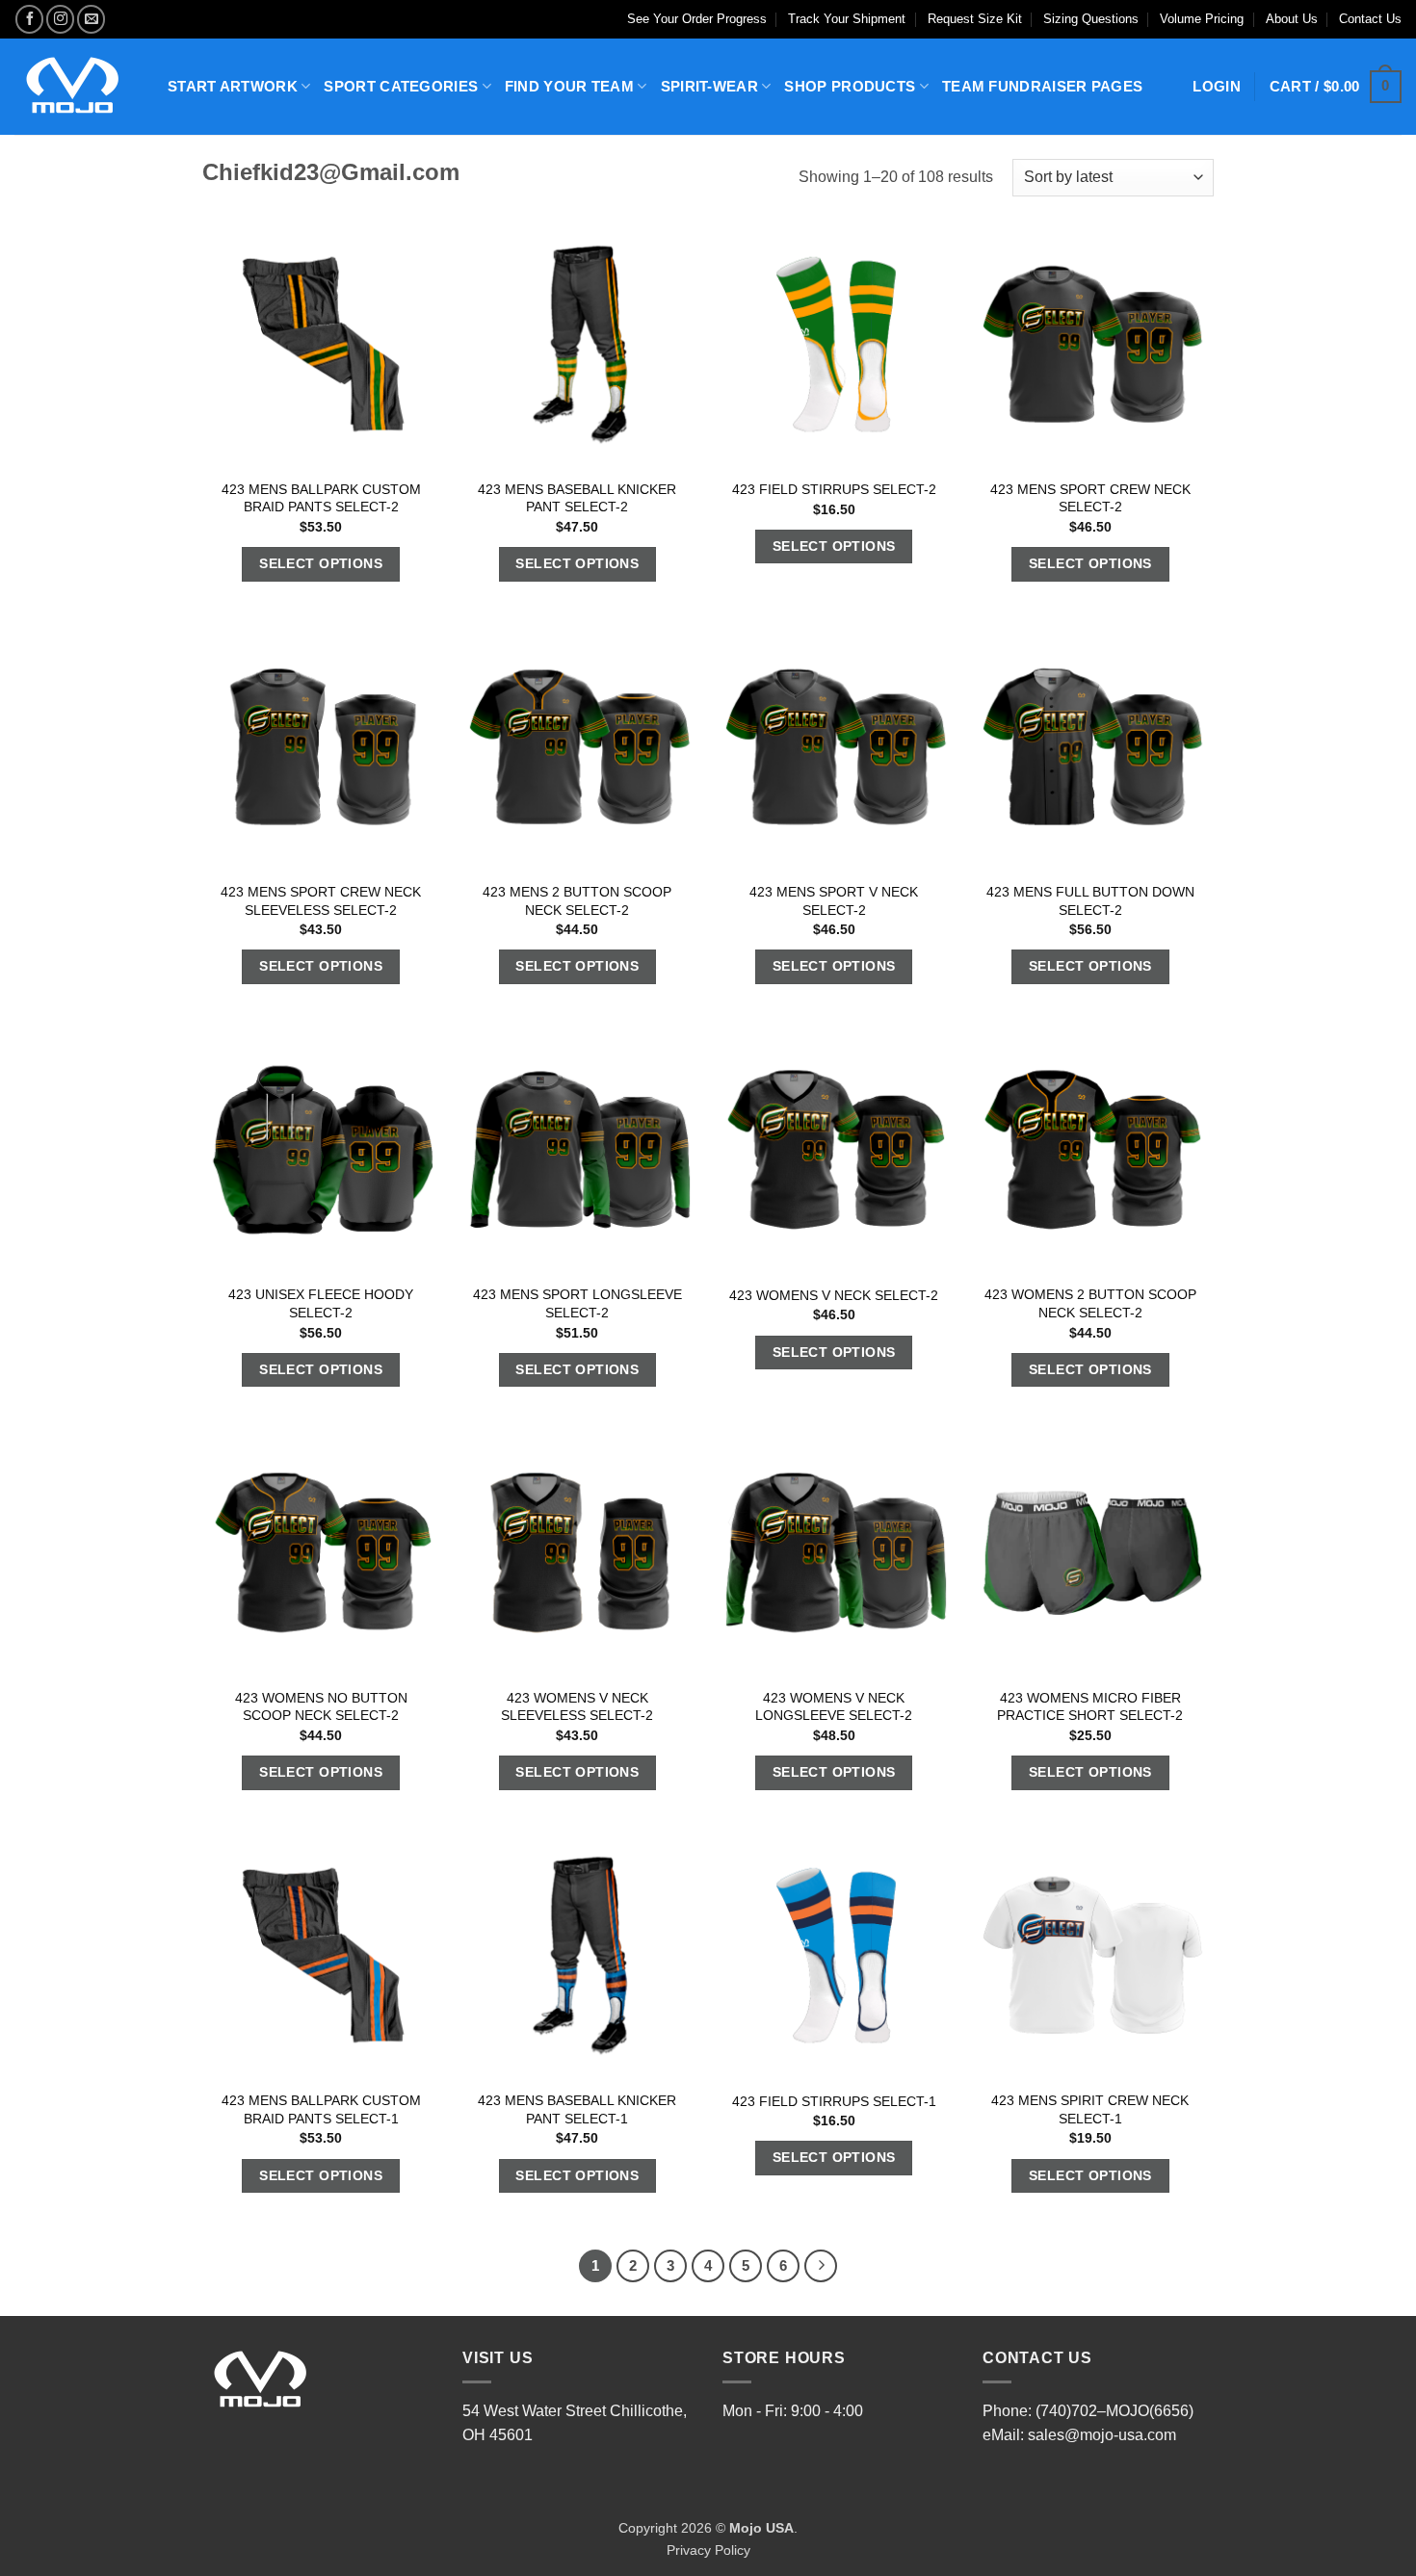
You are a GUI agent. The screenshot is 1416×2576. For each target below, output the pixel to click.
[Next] (821, 2266)
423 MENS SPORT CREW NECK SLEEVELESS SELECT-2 (321, 901)
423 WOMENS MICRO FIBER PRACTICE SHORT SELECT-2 (1090, 1707)
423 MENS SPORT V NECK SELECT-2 (834, 901)
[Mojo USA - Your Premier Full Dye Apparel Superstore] (77, 87)
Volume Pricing (1202, 19)
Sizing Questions (1091, 19)
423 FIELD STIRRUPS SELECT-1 (834, 2101)
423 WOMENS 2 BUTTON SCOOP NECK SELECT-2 (1090, 1303)
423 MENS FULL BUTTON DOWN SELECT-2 (1090, 901)
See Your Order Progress (697, 19)
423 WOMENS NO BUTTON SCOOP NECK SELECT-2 (321, 1707)
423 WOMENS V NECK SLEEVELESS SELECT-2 (577, 1707)
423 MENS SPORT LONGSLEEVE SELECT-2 (577, 1303)
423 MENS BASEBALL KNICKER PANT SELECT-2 (577, 498)
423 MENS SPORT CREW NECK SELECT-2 (1090, 498)
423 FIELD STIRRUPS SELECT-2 (834, 489)
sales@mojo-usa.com (1102, 2435)
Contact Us (1370, 19)
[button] (1336, 87)
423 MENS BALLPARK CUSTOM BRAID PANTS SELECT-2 (321, 498)
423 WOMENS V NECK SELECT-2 (834, 1295)
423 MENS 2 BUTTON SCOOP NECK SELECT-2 (577, 901)
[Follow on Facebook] (29, 19)
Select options (321, 563)
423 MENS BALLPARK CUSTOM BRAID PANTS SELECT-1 (321, 2109)
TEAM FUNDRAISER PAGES (1042, 86)
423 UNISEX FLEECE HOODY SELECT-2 (321, 1303)
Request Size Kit (975, 19)
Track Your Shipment (847, 19)
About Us (1292, 19)
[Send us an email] (91, 19)
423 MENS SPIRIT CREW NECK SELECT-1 (1090, 2109)
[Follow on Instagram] (60, 19)
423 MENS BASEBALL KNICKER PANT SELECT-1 (577, 2109)
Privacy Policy (708, 2550)
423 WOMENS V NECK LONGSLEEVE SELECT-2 (834, 1707)
